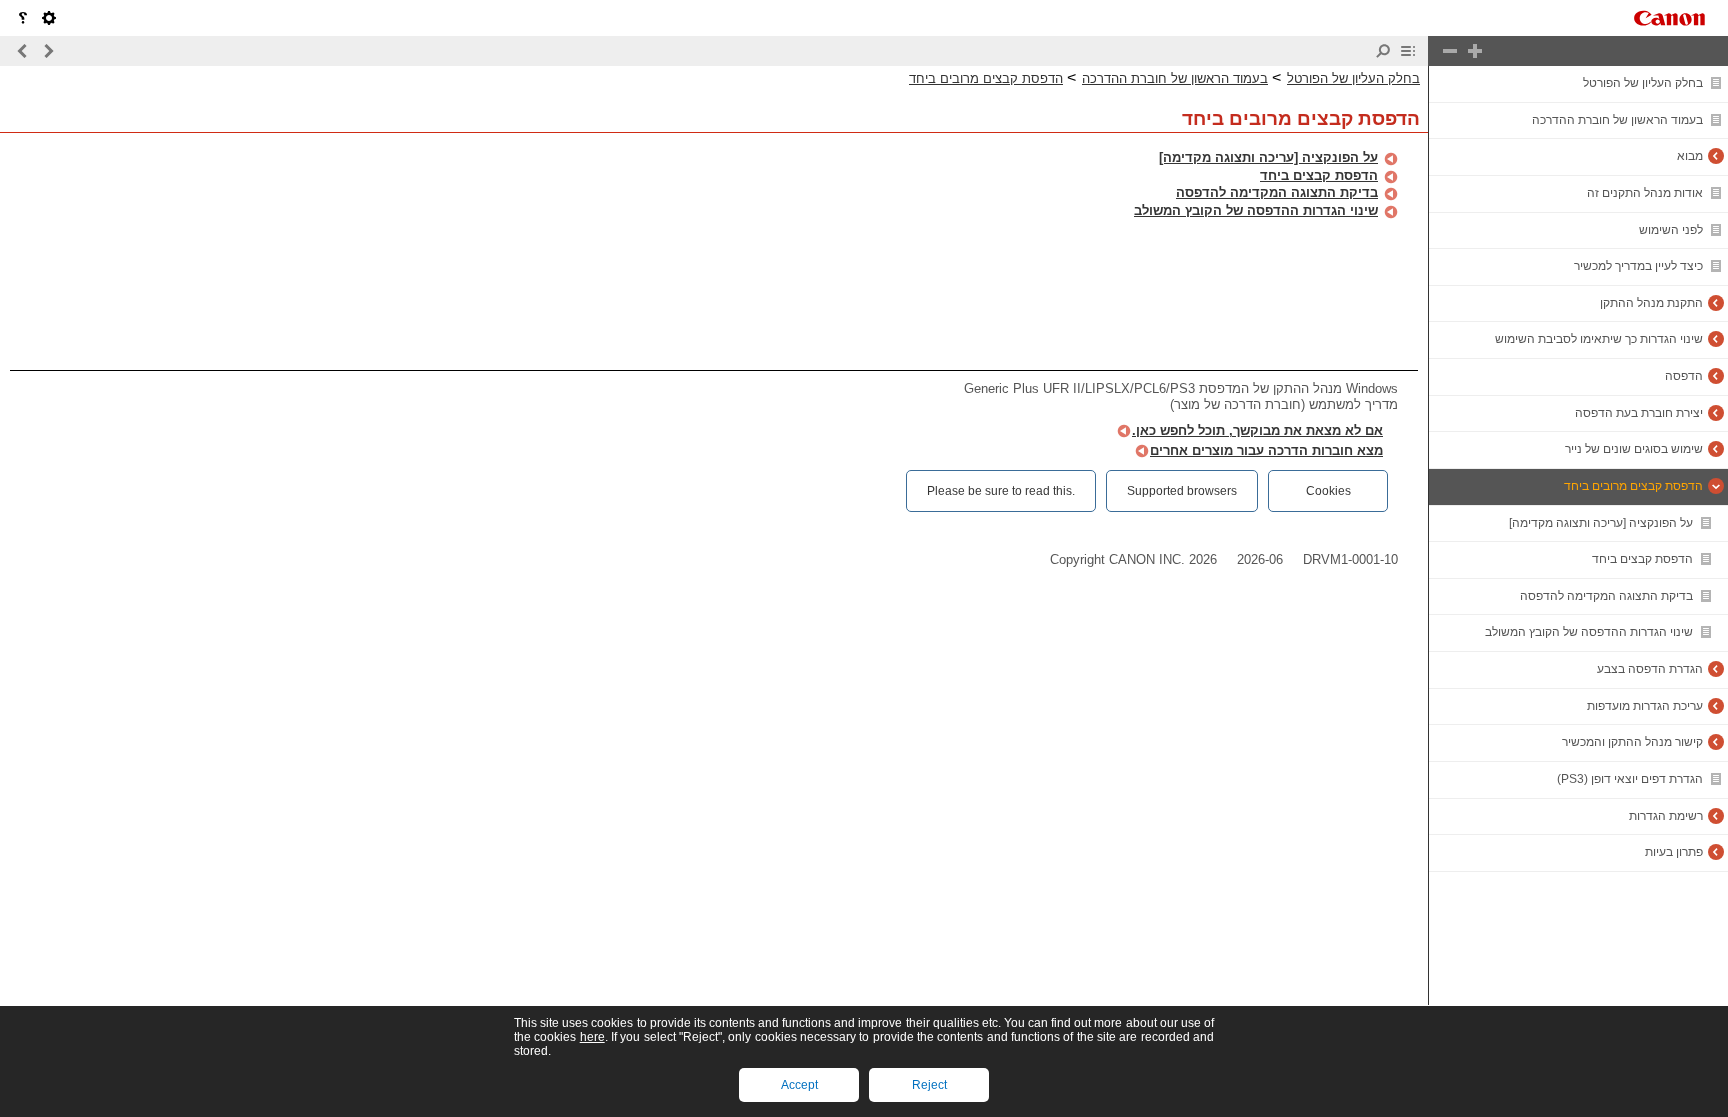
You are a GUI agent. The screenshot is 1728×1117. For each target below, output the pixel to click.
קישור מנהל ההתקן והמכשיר (1632, 742)
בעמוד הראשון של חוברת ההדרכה (1617, 120)
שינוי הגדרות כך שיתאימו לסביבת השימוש (1599, 339)
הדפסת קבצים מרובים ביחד (1633, 486)
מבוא (1690, 156)
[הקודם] (48, 51)
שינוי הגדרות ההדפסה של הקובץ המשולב (1589, 632)
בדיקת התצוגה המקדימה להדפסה (1606, 596)
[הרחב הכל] (1475, 51)
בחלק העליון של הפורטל (1643, 83)
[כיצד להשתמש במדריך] (23, 18)
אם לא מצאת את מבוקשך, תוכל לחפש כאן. (1257, 430)
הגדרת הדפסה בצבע (1650, 669)
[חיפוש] (1383, 51)
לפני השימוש (1671, 230)
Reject (929, 1085)
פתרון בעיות (1674, 852)
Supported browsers (1182, 491)
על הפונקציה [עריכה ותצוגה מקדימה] (1601, 523)
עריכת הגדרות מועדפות (1645, 706)
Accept (799, 1085)
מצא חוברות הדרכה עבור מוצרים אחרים (1266, 450)
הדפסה (1684, 376)
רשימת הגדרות (1666, 816)
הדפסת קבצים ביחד (1642, 559)
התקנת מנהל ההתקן (1651, 303)
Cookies (1328, 491)
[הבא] (23, 51)
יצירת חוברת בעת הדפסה (1639, 413)
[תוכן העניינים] (1408, 51)
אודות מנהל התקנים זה (1645, 193)
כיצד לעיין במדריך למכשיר (1638, 266)
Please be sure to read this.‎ (1001, 491)
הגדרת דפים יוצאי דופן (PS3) (1630, 779)
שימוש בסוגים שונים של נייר (1634, 449)
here (592, 1037)
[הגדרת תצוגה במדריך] (49, 18)
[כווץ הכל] (1450, 51)
